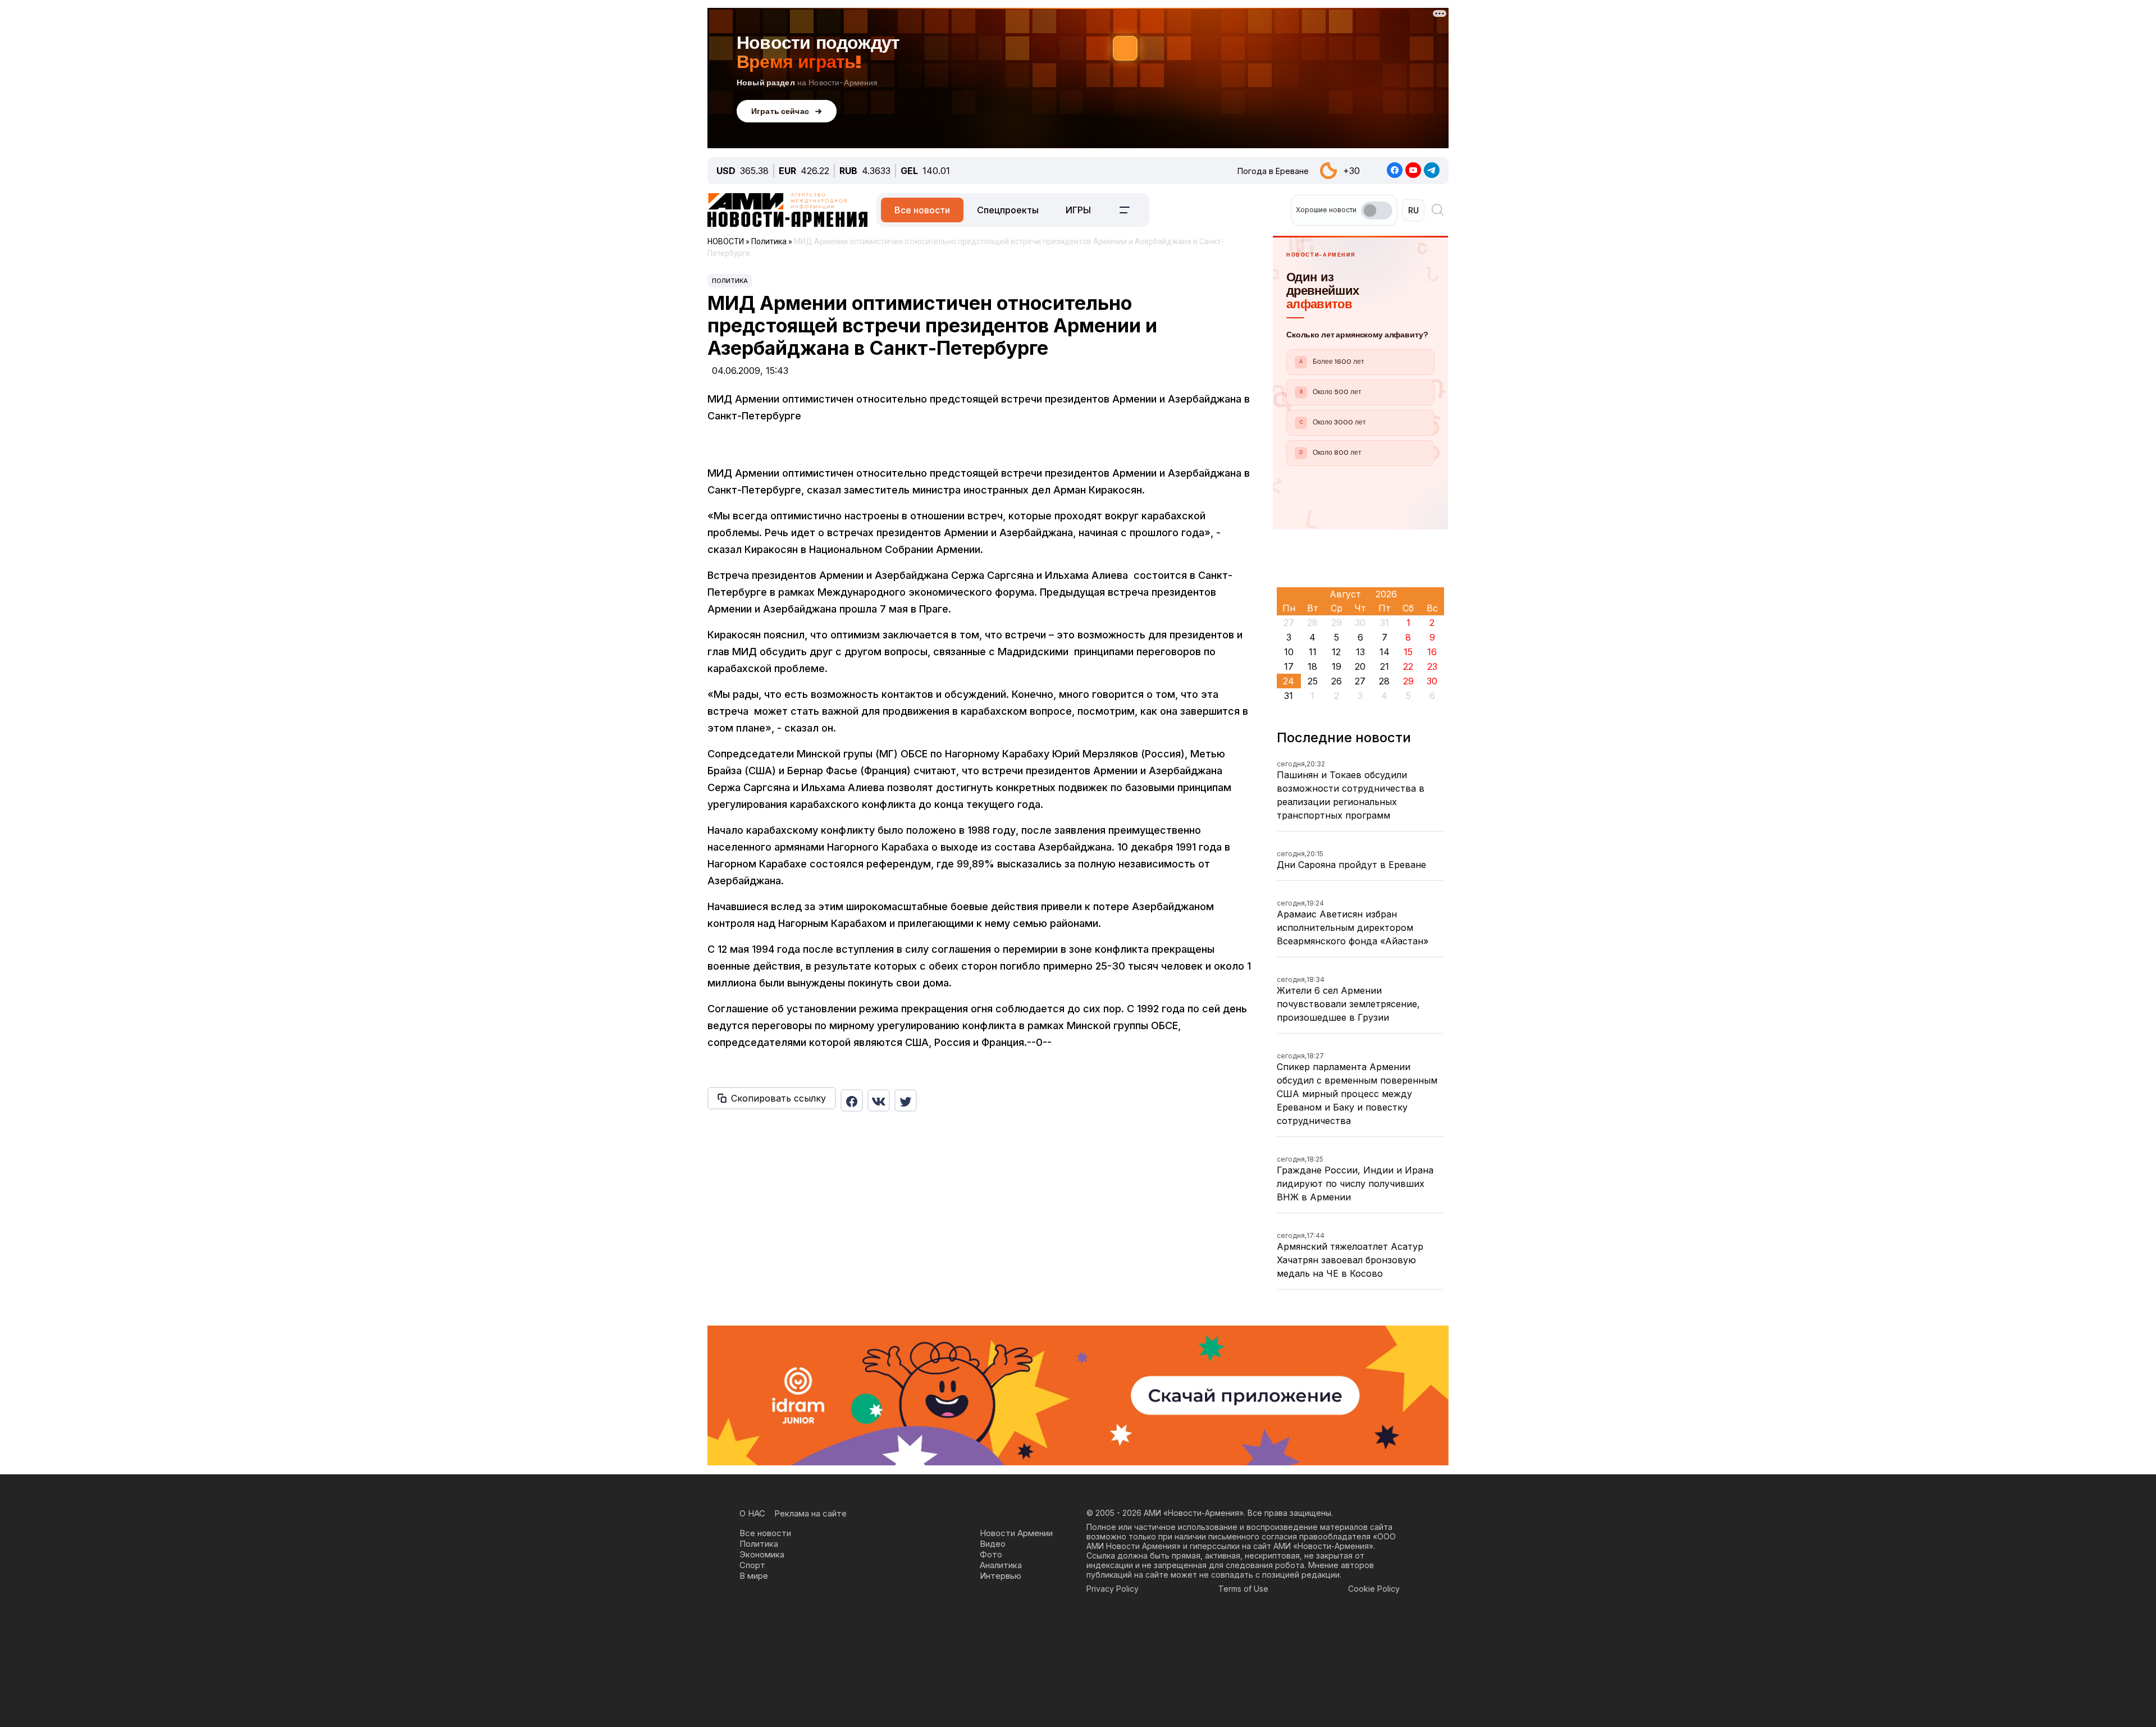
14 (1385, 652)
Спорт (752, 1565)
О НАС (752, 1513)
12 (1336, 652)
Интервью (1001, 1576)
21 (1385, 666)
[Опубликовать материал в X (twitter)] (906, 1100)
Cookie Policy (1374, 1589)
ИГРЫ (1078, 210)
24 (1289, 681)
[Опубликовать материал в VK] (879, 1100)
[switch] (1377, 211)
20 (1360, 666)
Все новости (922, 210)
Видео (993, 1544)
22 (1408, 666)
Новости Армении (1016, 1533)
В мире (754, 1576)
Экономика (762, 1554)
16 (1432, 652)
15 (1408, 652)
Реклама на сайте (810, 1513)
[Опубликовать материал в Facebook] (852, 1100)
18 (1312, 666)
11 (1313, 652)
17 (1289, 666)
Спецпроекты (1008, 210)
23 (1432, 666)
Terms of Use (1243, 1589)
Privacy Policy (1113, 1589)
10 (1289, 652)
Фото (991, 1554)
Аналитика (1001, 1565)
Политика (730, 281)
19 (1337, 666)
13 (1360, 652)
